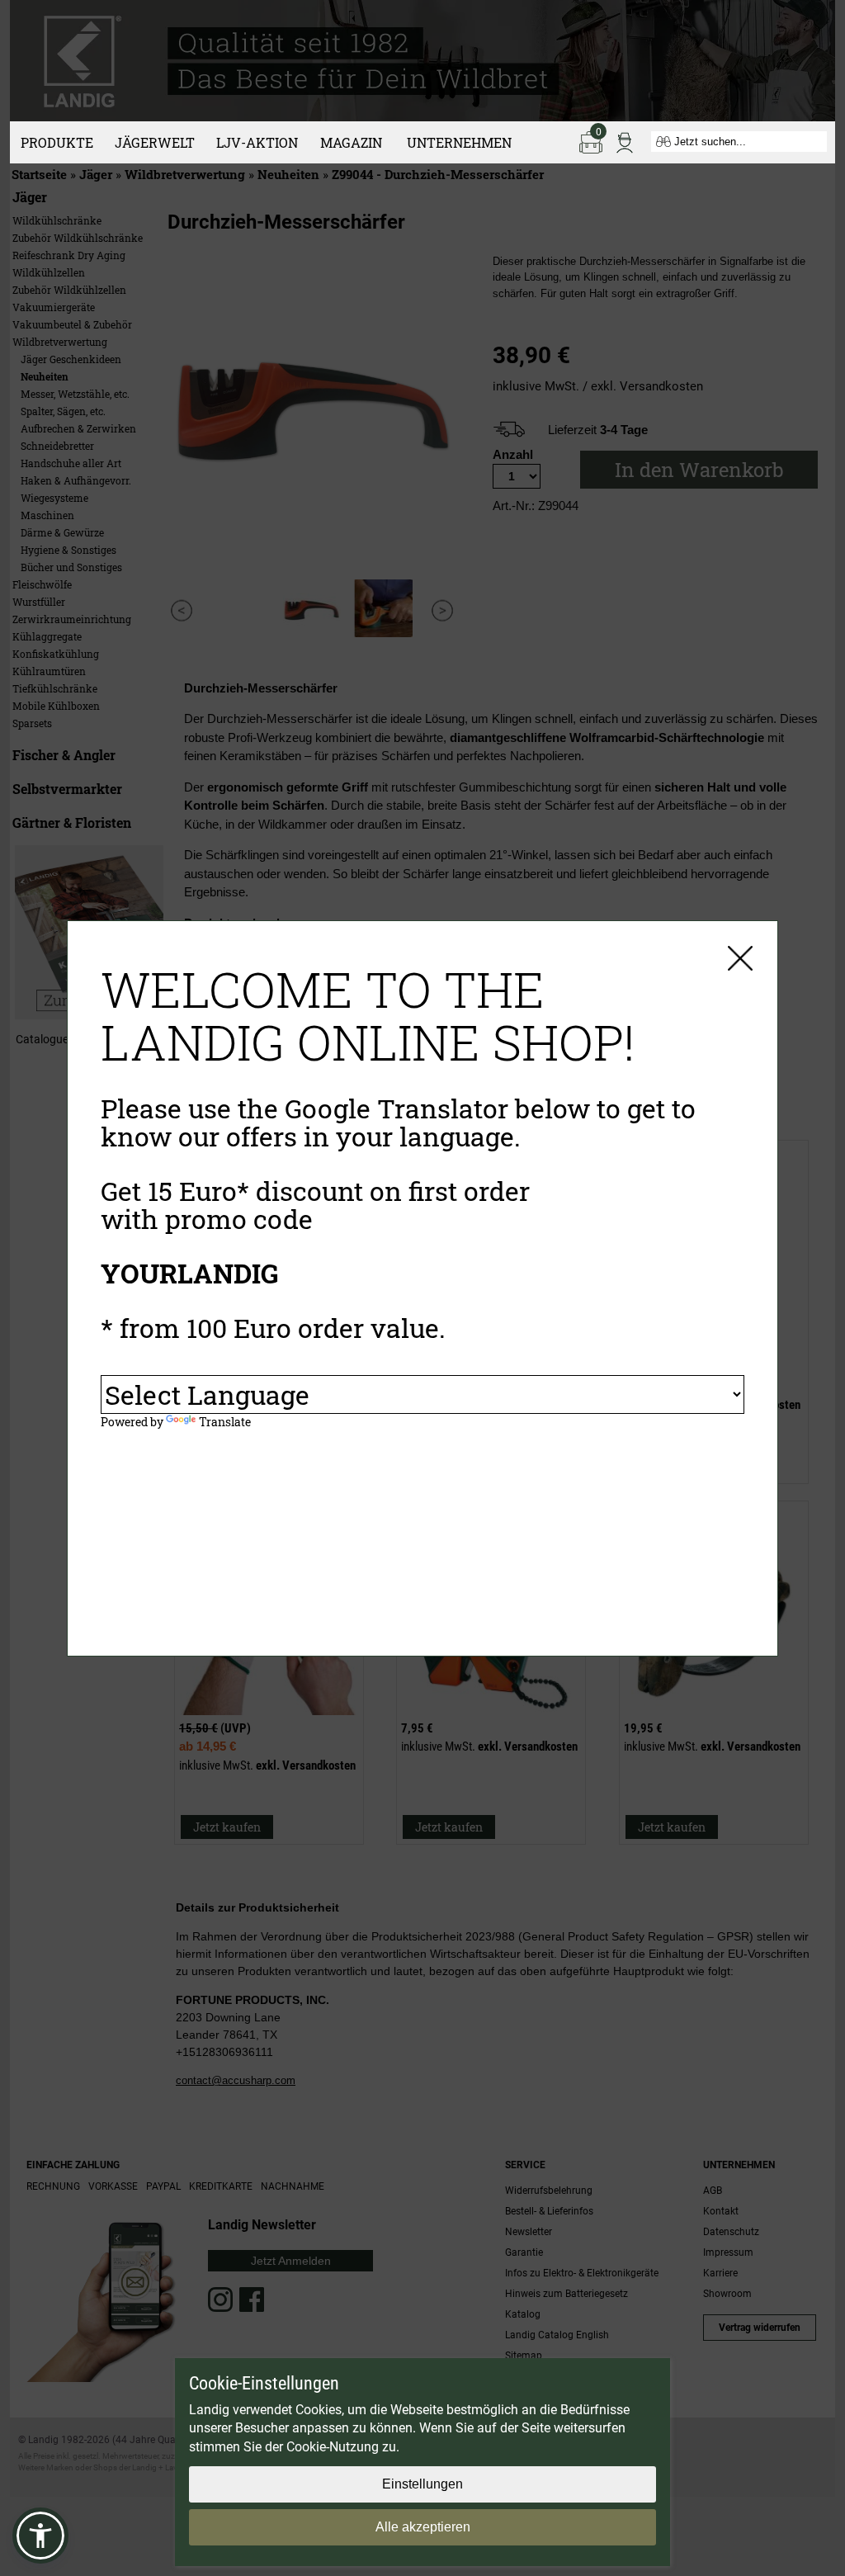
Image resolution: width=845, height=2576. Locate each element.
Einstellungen (422, 2484)
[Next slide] (443, 610)
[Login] (625, 141)
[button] (40, 2536)
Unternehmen (459, 142)
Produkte (57, 142)
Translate (225, 1422)
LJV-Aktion (257, 142)
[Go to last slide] (181, 610)
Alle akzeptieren (423, 2527)
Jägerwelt (155, 142)
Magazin (351, 142)
